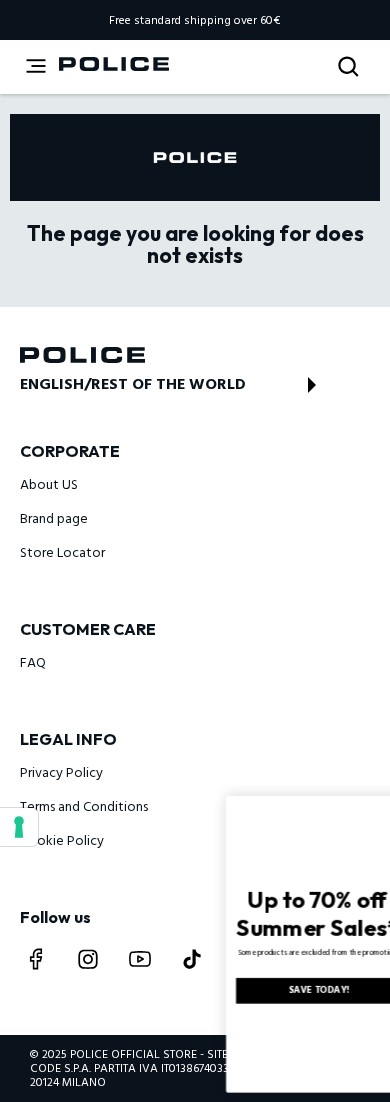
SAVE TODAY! (256, 990)
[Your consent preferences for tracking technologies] (19, 827)
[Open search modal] (350, 67)
